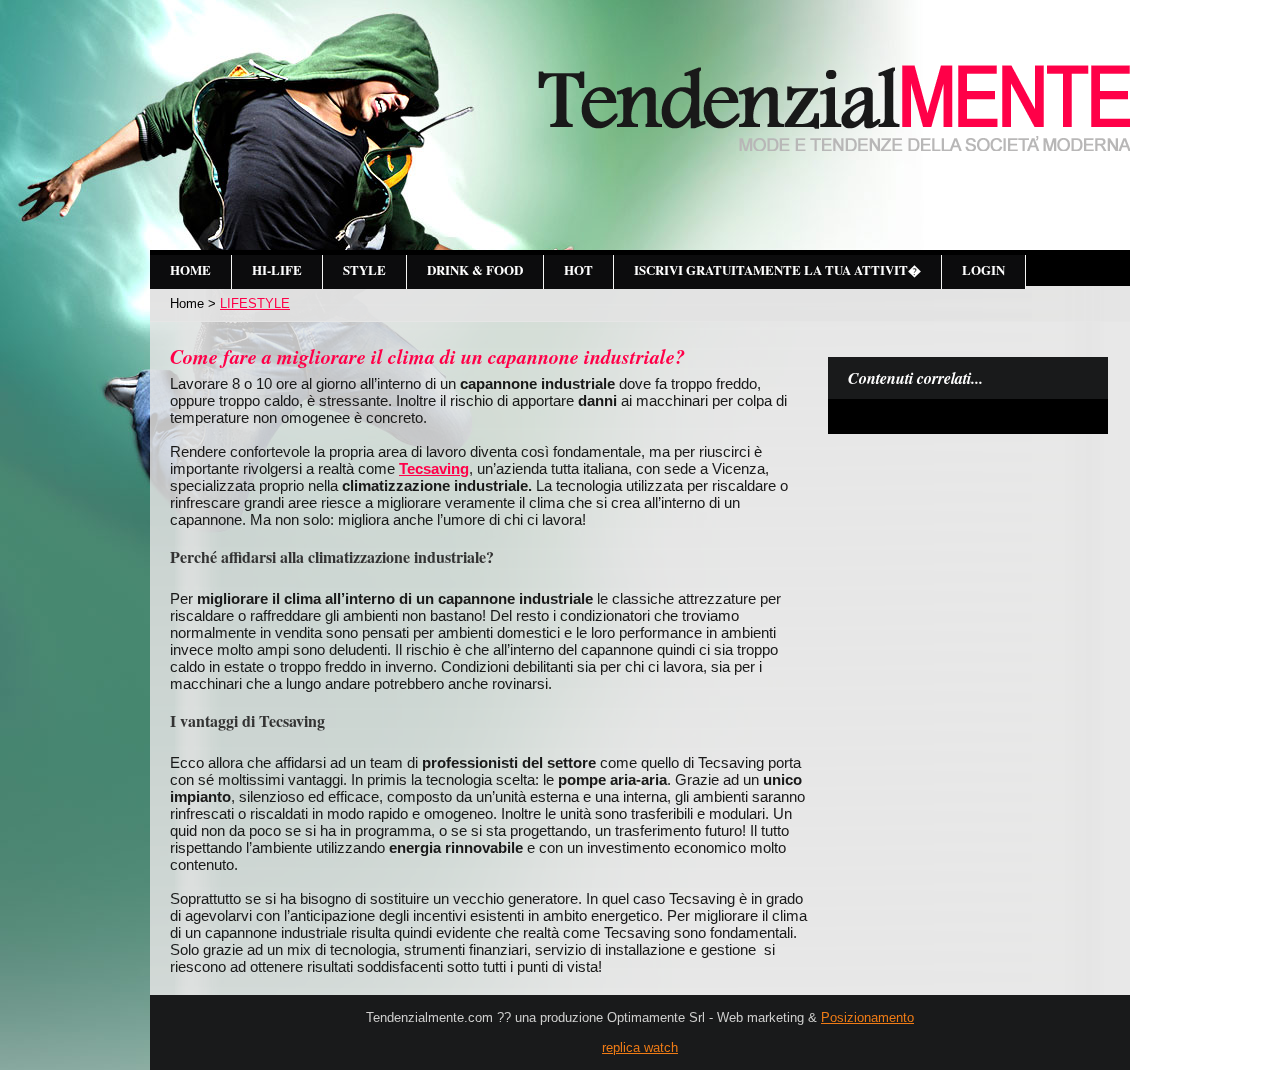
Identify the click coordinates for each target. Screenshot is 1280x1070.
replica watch (640, 1047)
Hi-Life (277, 269)
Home (190, 269)
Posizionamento (867, 1017)
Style (364, 269)
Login (983, 269)
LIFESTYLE (255, 303)
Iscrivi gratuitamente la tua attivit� (777, 269)
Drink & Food (475, 269)
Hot (578, 269)
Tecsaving (434, 468)
